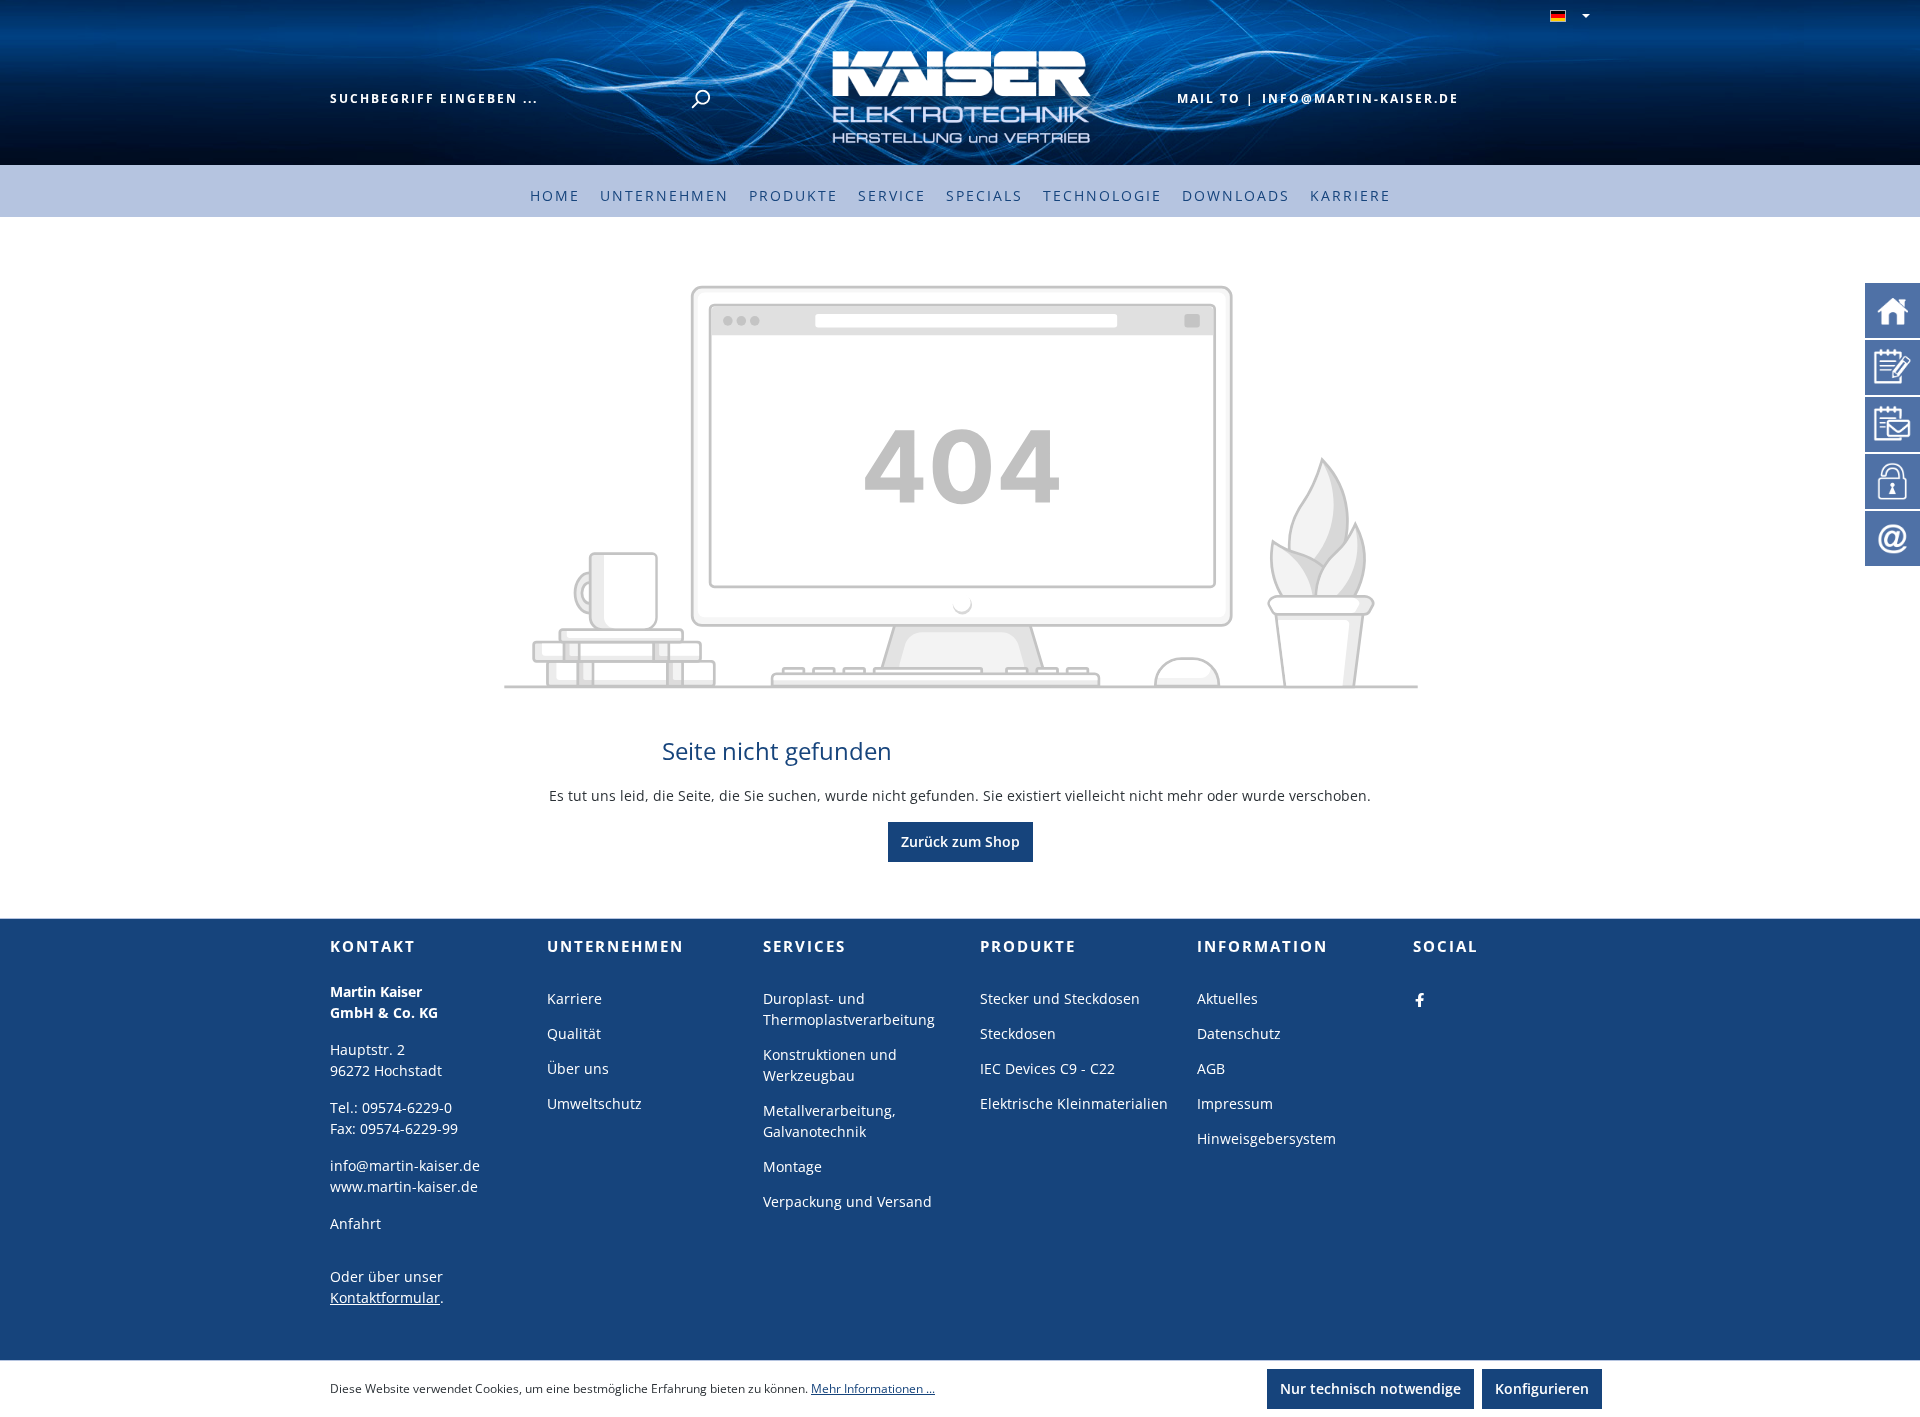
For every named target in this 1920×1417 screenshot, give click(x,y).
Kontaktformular (385, 1297)
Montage (792, 1166)
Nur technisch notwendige (1370, 1388)
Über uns (578, 1068)
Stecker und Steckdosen (1060, 998)
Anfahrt (355, 1223)
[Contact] (1892, 537)
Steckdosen (1018, 1033)
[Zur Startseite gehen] (959, 95)
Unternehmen (615, 946)
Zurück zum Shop (960, 841)
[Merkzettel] (1892, 365)
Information (1262, 946)
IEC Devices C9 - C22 (1047, 1068)
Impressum (1235, 1103)
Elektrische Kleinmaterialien (1074, 1103)
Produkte (1028, 946)
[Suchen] (700, 99)
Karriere (574, 998)
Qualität (574, 1033)
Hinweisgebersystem (1266, 1138)
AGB (1211, 1068)
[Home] (1892, 309)
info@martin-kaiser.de (1360, 98)
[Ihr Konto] (1889, 479)
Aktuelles (1227, 998)
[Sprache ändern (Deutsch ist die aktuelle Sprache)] (1570, 17)
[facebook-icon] (1420, 998)
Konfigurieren (1542, 1388)
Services (804, 946)
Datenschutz (1239, 1033)
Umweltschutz (594, 1103)
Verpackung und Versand (847, 1201)
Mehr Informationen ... (873, 1388)
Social (1445, 946)
